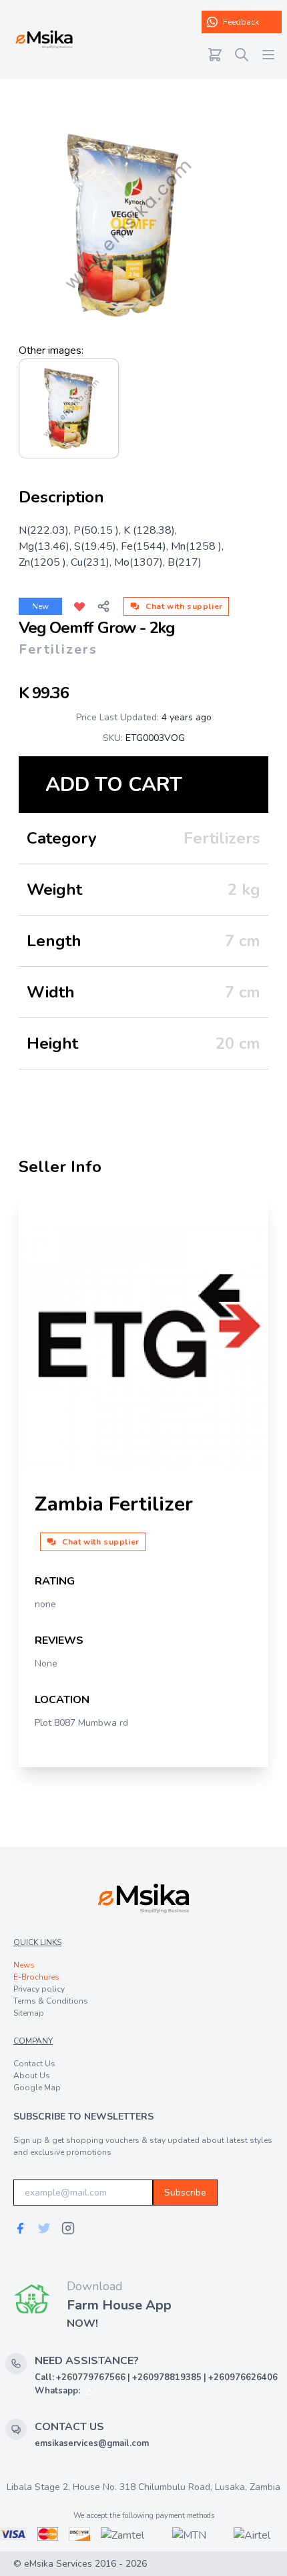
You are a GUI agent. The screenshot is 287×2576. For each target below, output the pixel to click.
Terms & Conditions (51, 2001)
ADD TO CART (114, 785)
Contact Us (34, 2064)
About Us (32, 2076)
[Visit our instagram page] (68, 2228)
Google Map (37, 2088)
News (24, 1965)
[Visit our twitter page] (44, 2228)
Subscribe (185, 2193)
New (40, 606)
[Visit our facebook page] (20, 2228)
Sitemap (29, 2013)
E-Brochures (36, 1977)
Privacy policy (39, 1989)
